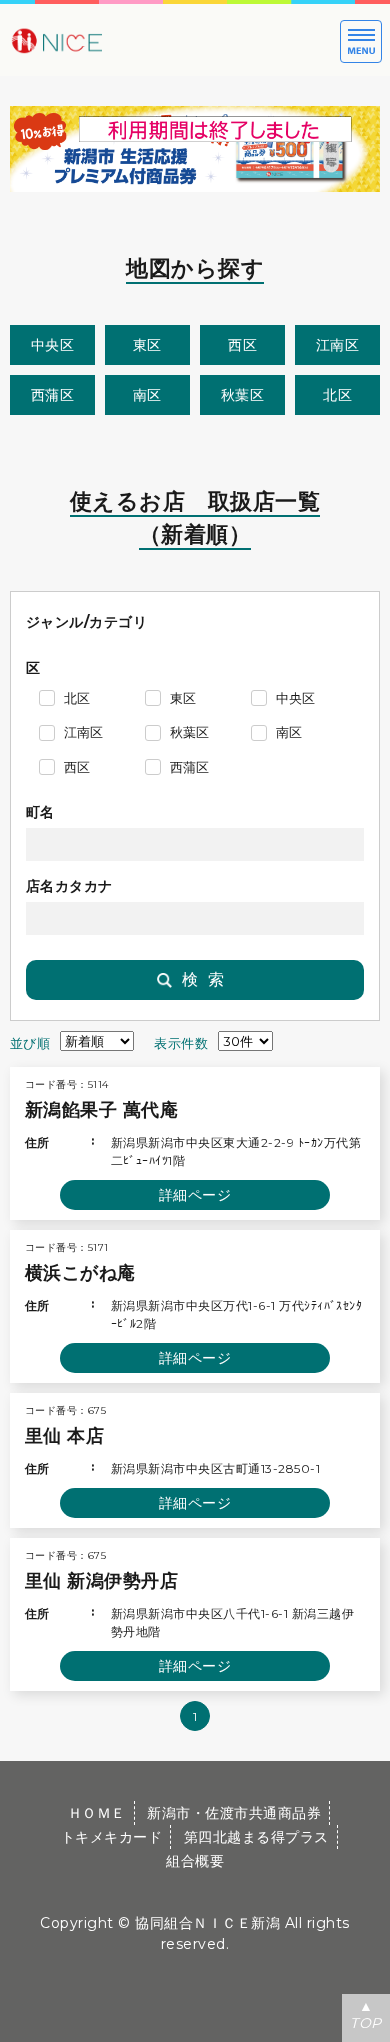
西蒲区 (53, 395)
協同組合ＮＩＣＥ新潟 (207, 1923)
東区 (147, 345)
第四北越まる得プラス (256, 1837)
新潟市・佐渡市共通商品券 (234, 1813)
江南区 (338, 345)
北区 (337, 395)
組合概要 (195, 1861)
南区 (147, 395)
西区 (242, 345)
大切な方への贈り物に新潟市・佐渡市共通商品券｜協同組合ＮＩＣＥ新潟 (120, 40)
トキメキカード (112, 1837)
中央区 (53, 345)
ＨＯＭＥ (97, 1813)
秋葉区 (243, 395)
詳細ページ (195, 1195)
